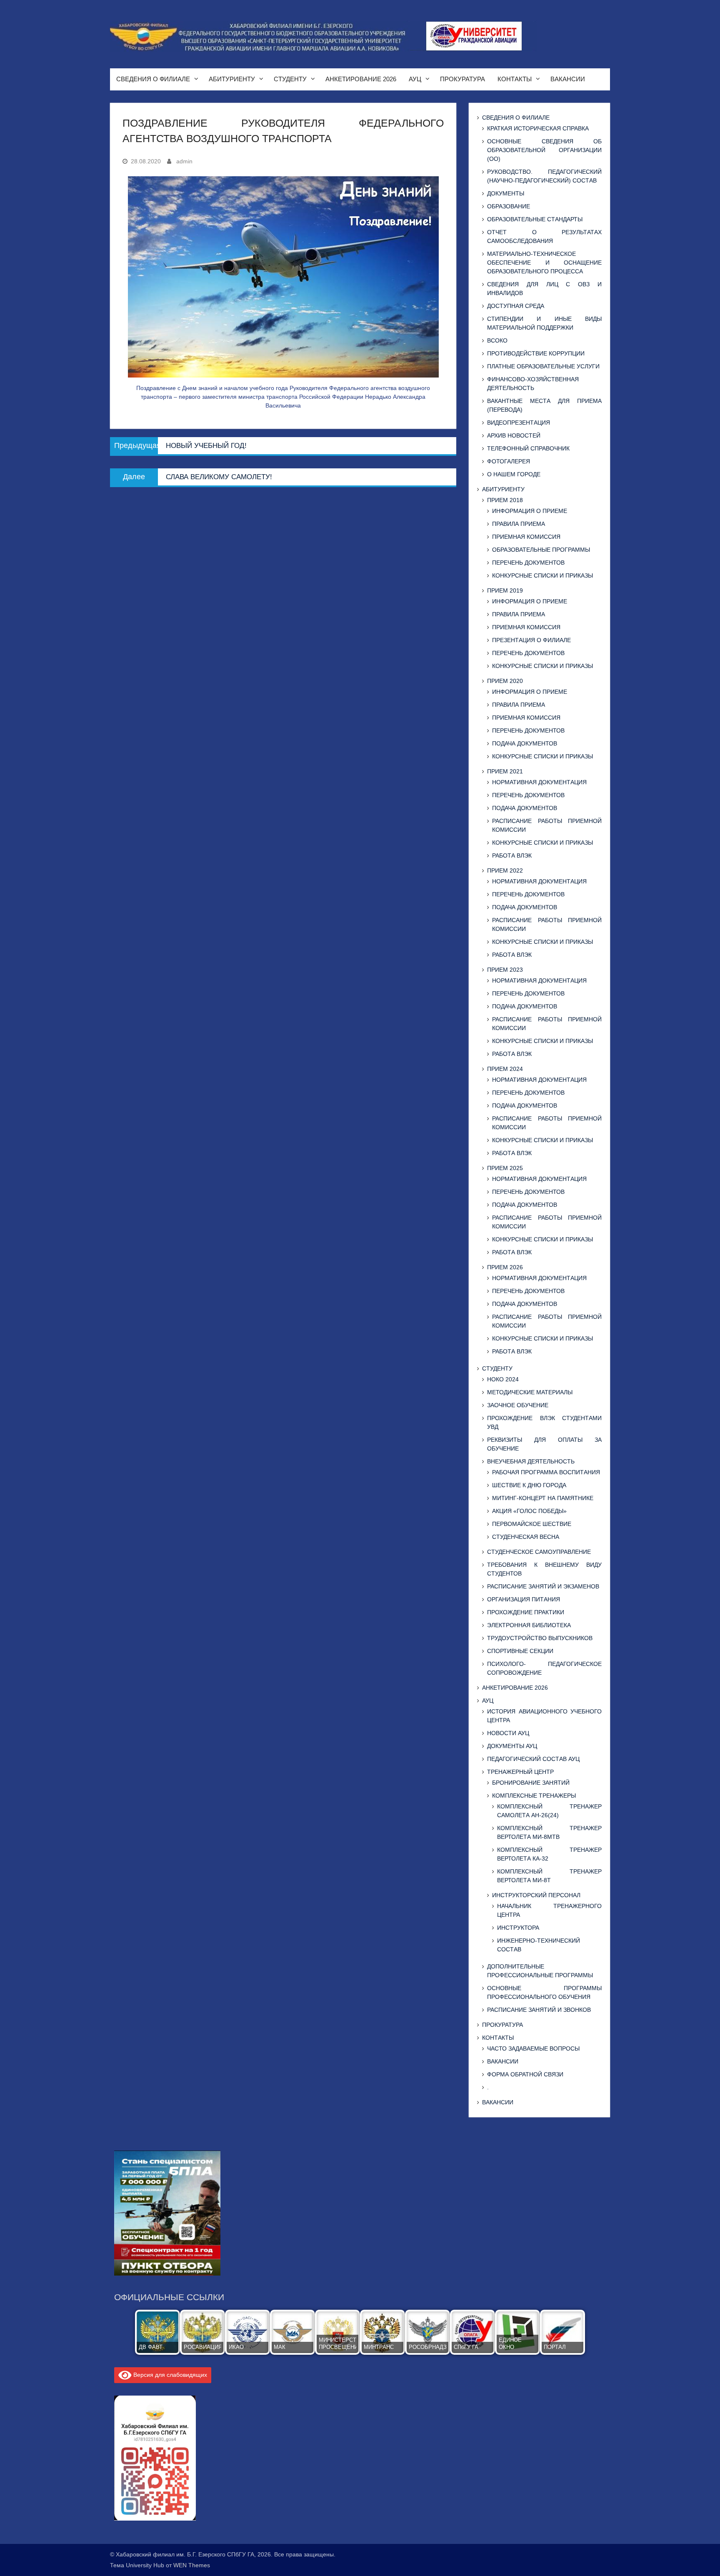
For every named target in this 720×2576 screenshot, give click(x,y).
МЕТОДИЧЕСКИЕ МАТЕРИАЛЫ (530, 1392)
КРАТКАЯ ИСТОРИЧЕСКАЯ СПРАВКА (538, 128)
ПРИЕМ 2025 (505, 1168)
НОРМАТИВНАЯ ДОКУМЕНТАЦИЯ (539, 782)
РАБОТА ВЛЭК (512, 855)
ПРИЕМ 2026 (505, 1267)
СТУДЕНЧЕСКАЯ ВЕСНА (526, 1537)
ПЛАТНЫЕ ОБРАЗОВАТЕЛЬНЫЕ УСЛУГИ (543, 366)
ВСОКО (497, 340)
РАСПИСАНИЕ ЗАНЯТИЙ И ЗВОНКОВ (539, 2010)
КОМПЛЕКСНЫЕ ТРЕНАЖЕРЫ (534, 1796)
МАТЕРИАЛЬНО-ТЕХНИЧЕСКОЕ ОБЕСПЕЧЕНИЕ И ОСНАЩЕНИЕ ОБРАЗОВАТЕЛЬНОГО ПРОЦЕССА (544, 263)
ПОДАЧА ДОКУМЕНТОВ (525, 743)
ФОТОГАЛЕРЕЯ (509, 461)
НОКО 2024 (503, 1379)
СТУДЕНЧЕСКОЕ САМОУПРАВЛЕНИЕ (539, 1552)
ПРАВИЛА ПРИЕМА (519, 524)
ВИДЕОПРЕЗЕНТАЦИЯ (519, 423)
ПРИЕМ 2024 (505, 1069)
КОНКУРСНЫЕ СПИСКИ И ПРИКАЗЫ (542, 575)
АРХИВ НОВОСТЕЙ (514, 435)
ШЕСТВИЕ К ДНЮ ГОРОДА (529, 1485)
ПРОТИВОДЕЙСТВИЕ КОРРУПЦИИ (536, 353)
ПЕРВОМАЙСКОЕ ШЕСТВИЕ (532, 1524)
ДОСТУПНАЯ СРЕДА (516, 306)
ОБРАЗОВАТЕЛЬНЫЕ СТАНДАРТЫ (535, 219)
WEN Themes (192, 2565)
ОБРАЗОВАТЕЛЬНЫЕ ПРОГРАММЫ (541, 550)
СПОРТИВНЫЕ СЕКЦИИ (520, 1651)
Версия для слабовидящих (169, 2375)
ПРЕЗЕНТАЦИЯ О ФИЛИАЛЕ (531, 640)
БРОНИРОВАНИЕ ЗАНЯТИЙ (531, 1783)
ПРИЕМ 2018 (505, 500)
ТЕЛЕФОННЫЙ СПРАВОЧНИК (528, 448)
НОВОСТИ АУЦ (508, 1733)
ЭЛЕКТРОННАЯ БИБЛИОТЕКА (529, 1625)
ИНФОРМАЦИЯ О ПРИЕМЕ (530, 511)
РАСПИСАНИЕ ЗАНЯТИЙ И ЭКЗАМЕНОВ (543, 1586)
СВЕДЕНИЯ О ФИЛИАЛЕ (153, 79)
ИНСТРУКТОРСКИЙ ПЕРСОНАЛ (536, 1895)
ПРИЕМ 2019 (505, 590)
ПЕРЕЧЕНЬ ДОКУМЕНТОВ (528, 563)
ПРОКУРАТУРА (462, 79)
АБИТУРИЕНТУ (232, 79)
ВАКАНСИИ (568, 79)
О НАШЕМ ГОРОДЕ (514, 474)
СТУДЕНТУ (290, 79)
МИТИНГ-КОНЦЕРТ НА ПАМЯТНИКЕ (543, 1498)
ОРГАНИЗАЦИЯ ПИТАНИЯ (524, 1599)
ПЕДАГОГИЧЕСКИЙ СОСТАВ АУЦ (533, 1759)
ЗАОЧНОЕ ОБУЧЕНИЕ (518, 1405)
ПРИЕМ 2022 (505, 870)
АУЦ (415, 79)
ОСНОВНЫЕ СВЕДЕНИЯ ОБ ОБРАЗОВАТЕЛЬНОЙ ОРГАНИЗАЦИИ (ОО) (544, 150)
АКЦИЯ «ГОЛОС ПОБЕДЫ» (529, 1511)
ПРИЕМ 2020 (505, 681)
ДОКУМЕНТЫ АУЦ (512, 1746)
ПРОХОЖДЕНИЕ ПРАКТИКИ (526, 1612)
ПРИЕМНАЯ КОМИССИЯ (526, 537)
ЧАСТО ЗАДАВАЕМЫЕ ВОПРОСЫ (533, 2048)
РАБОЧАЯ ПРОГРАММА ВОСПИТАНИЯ (546, 1472)
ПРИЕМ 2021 (505, 771)
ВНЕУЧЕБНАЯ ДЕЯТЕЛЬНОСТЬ (531, 1461)
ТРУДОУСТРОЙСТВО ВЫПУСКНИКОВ (540, 1638)
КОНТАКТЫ (515, 79)
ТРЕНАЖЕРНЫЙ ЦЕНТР (520, 1772)
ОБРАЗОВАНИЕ (509, 206)
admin (184, 161)
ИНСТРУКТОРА (518, 1928)
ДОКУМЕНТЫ (506, 193)
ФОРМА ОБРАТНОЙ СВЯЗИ (525, 2074)
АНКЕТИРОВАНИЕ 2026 (361, 79)
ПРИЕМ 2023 (505, 970)
